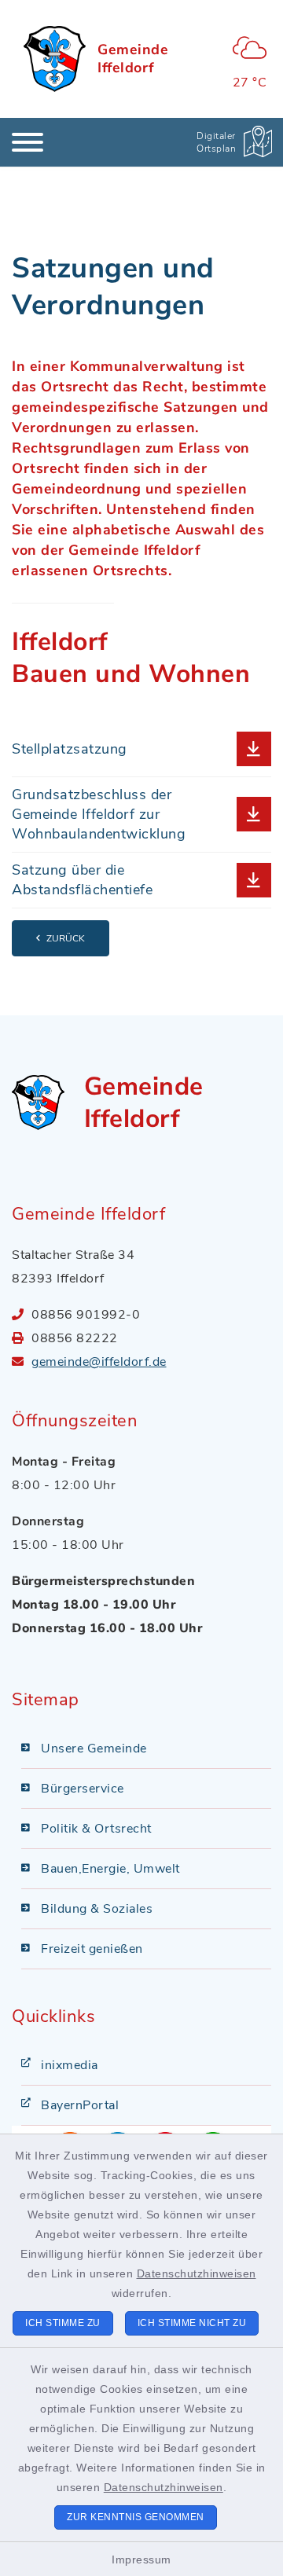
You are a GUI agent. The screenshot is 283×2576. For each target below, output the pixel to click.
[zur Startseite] (55, 59)
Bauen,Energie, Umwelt (110, 1869)
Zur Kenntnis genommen (136, 2517)
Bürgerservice (83, 1789)
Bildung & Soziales (97, 1909)
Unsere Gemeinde (94, 1749)
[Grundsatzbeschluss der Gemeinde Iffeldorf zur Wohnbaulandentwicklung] (141, 815)
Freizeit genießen (92, 1949)
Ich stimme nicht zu (192, 2323)
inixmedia (70, 2065)
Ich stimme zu (63, 2323)
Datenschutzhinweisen (197, 2273)
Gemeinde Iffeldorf (133, 59)
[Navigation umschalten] (28, 142)
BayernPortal (80, 2105)
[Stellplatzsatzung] (141, 749)
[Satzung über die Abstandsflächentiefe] (141, 880)
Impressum (141, 2559)
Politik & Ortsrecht (96, 1829)
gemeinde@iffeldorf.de (99, 1362)
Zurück (66, 938)
